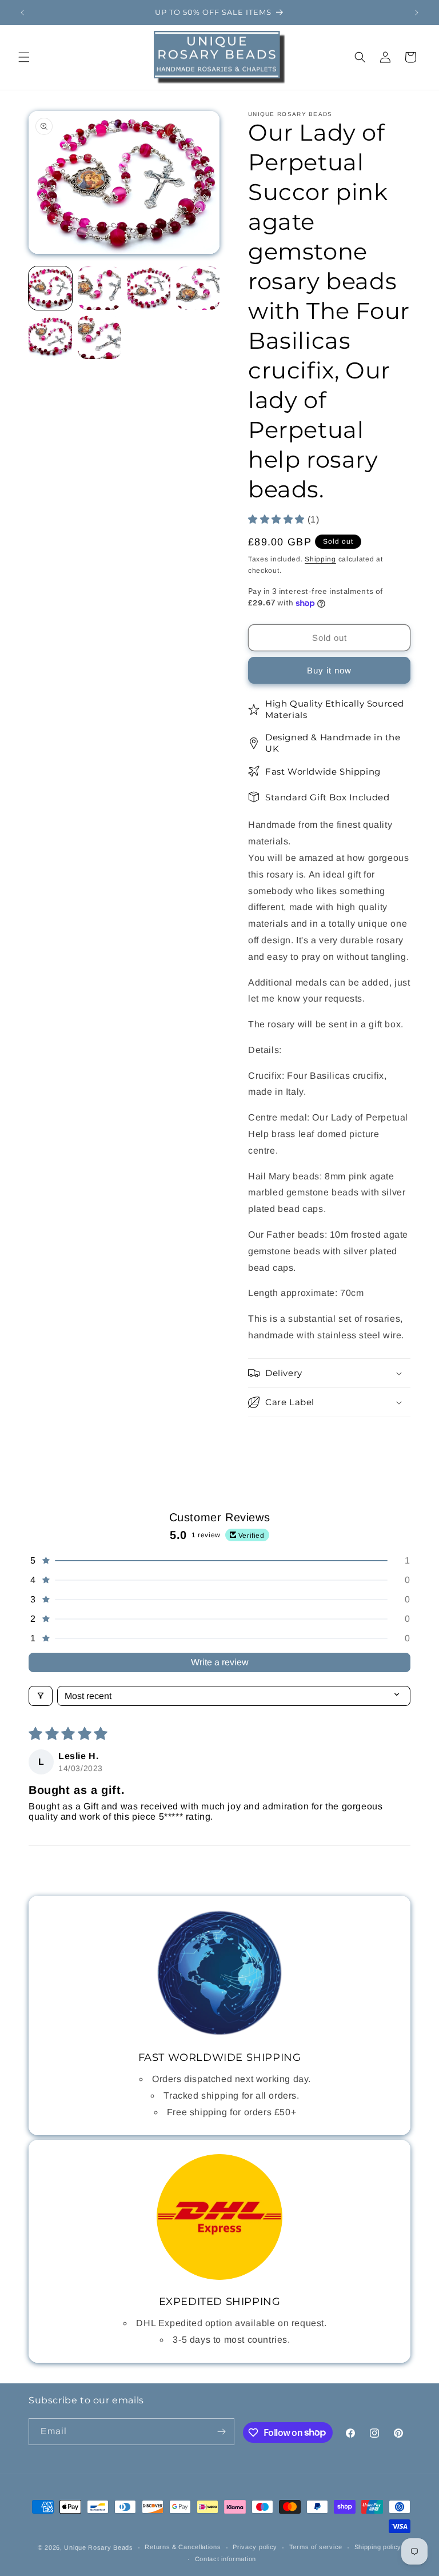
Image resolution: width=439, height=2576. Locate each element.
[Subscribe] (221, 2432)
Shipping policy (378, 2547)
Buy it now (329, 670)
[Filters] (41, 1696)
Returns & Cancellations (183, 2547)
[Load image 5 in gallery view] (50, 337)
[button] (24, 57)
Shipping (320, 559)
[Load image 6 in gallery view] (99, 337)
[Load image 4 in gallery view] (198, 288)
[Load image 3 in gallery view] (149, 288)
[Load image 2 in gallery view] (99, 288)
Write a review (220, 1662)
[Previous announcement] (22, 13)
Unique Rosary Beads (98, 2547)
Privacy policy (255, 2547)
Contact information (226, 2559)
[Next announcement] (417, 13)
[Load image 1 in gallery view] (50, 288)
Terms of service (316, 2547)
